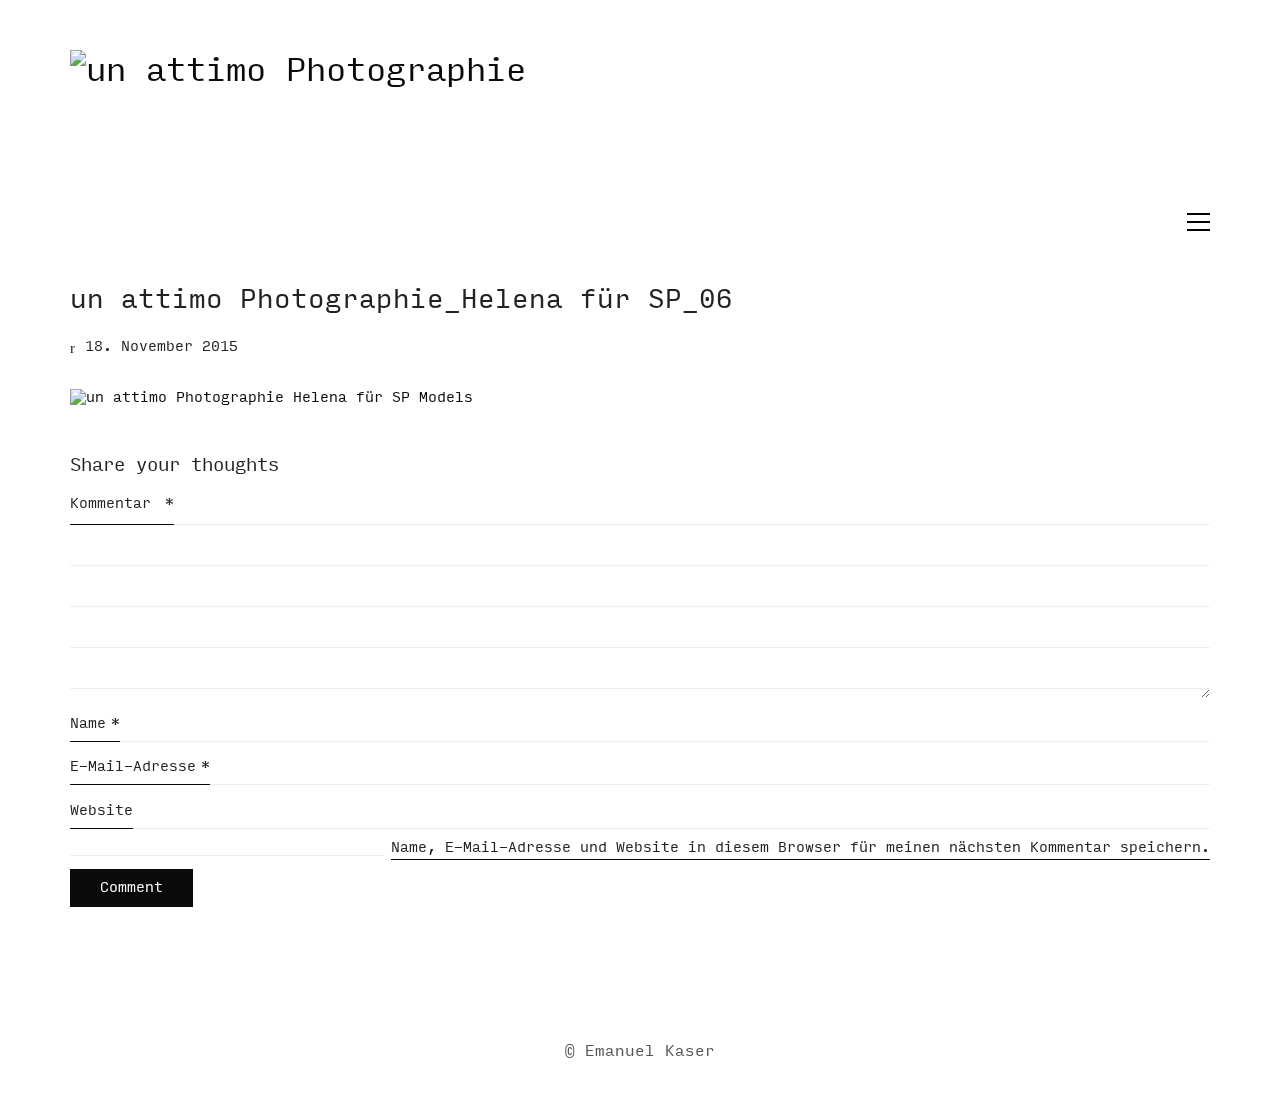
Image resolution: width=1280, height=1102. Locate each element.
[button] (1193, 222)
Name (95, 723)
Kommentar (122, 503)
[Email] (563, 987)
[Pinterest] (713, 987)
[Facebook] (613, 987)
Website (101, 810)
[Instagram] (663, 987)
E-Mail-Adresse (140, 766)
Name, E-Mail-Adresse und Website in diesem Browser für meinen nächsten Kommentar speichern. (800, 847)
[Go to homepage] (640, 129)
